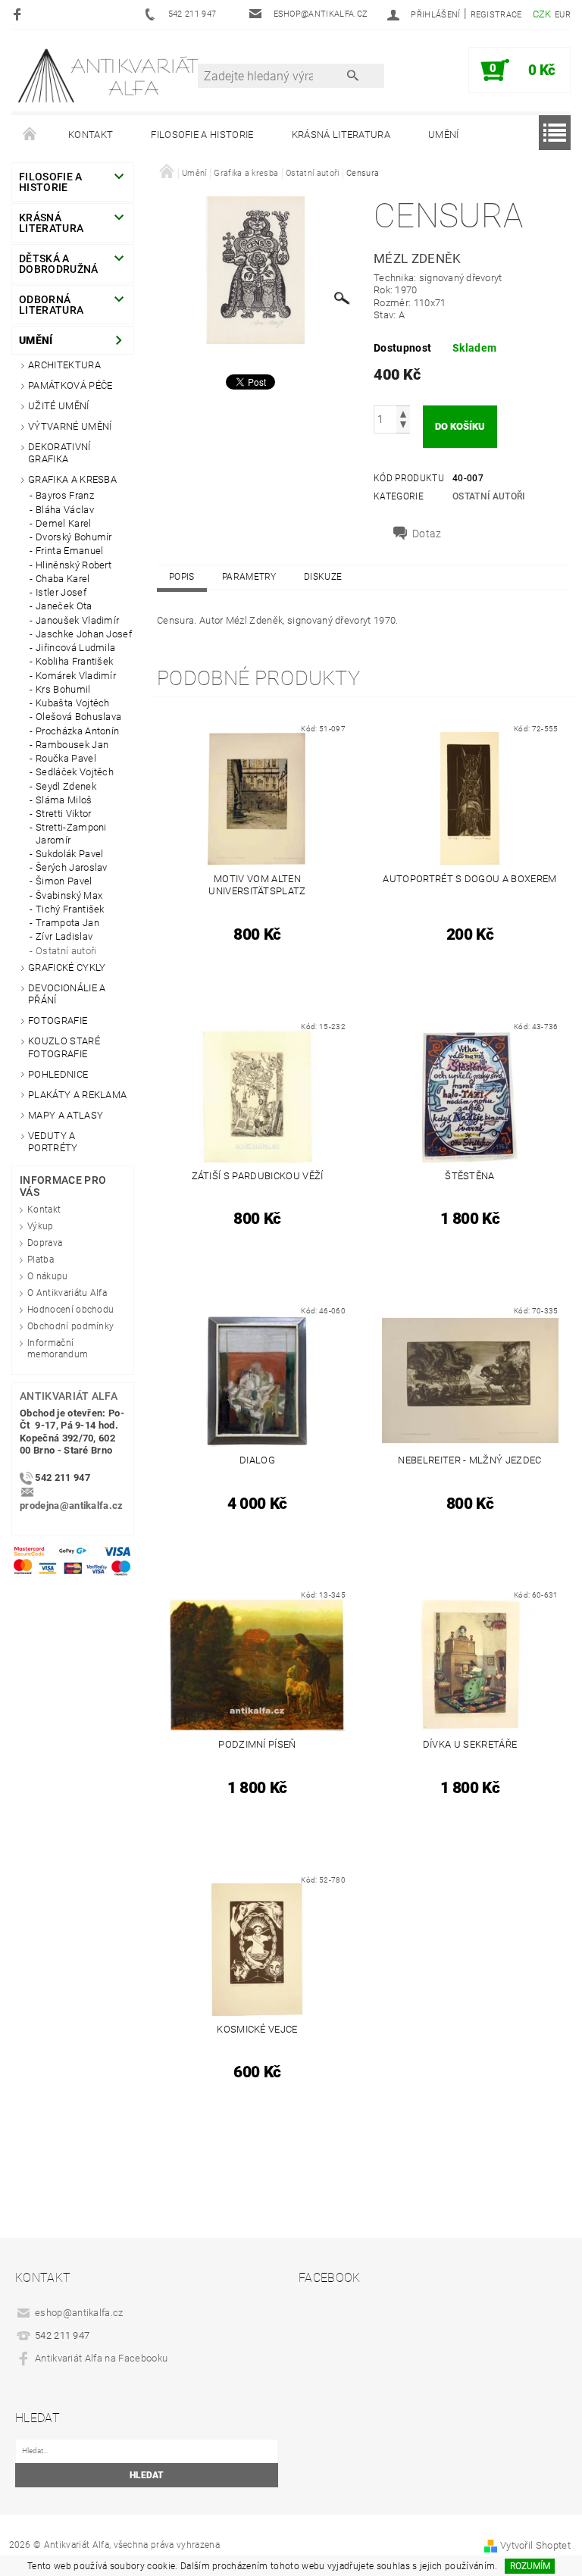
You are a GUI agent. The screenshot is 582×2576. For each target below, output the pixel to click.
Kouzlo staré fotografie (64, 1047)
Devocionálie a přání (67, 994)
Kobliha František (74, 661)
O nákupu (48, 1276)
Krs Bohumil (63, 689)
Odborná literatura (51, 305)
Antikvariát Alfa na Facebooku (101, 2358)
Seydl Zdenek (66, 786)
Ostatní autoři (66, 951)
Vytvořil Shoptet (535, 2545)
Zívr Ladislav (64, 936)
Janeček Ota (64, 606)
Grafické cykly (67, 967)
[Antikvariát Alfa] (109, 75)
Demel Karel (64, 523)
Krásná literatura (341, 135)
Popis (182, 577)
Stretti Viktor (63, 814)
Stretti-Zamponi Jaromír (71, 833)
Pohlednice (58, 1074)
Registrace (496, 15)
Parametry (249, 577)
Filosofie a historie (202, 135)
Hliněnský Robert (74, 565)
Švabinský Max (69, 895)
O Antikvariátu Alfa (67, 1293)
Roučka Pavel (66, 758)
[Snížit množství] (403, 426)
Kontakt (91, 135)
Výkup (41, 1226)
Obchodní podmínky (70, 1326)
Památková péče (70, 385)
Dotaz (427, 534)
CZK (542, 14)
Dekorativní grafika (59, 453)
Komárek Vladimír (76, 676)
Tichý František (70, 909)
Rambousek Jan (72, 745)
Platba (41, 1260)
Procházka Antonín (77, 731)
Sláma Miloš (64, 800)
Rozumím (530, 2566)
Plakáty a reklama (77, 1095)
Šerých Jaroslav (72, 867)
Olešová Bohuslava (78, 717)
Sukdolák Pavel (69, 854)
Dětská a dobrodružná (59, 264)
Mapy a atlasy (66, 1115)
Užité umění (59, 406)
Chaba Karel (63, 579)
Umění (444, 135)
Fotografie (58, 1020)
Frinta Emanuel (69, 551)
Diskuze (323, 577)
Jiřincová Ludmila (75, 648)
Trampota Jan (67, 923)
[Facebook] (19, 14)
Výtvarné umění (70, 426)
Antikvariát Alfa (69, 1396)
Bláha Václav (65, 510)
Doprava (45, 1243)
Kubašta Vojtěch (73, 703)
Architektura (64, 365)
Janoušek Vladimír (77, 620)
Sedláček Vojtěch (75, 772)
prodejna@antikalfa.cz (72, 1506)
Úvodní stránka (30, 135)
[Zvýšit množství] (403, 413)
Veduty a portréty (53, 1142)
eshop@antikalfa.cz (79, 2313)
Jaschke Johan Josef (84, 634)
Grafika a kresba (72, 479)
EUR (563, 15)
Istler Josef (61, 592)
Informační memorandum (58, 1349)
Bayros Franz (65, 495)
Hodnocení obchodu (70, 1310)
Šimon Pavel (64, 881)
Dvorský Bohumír (74, 537)
